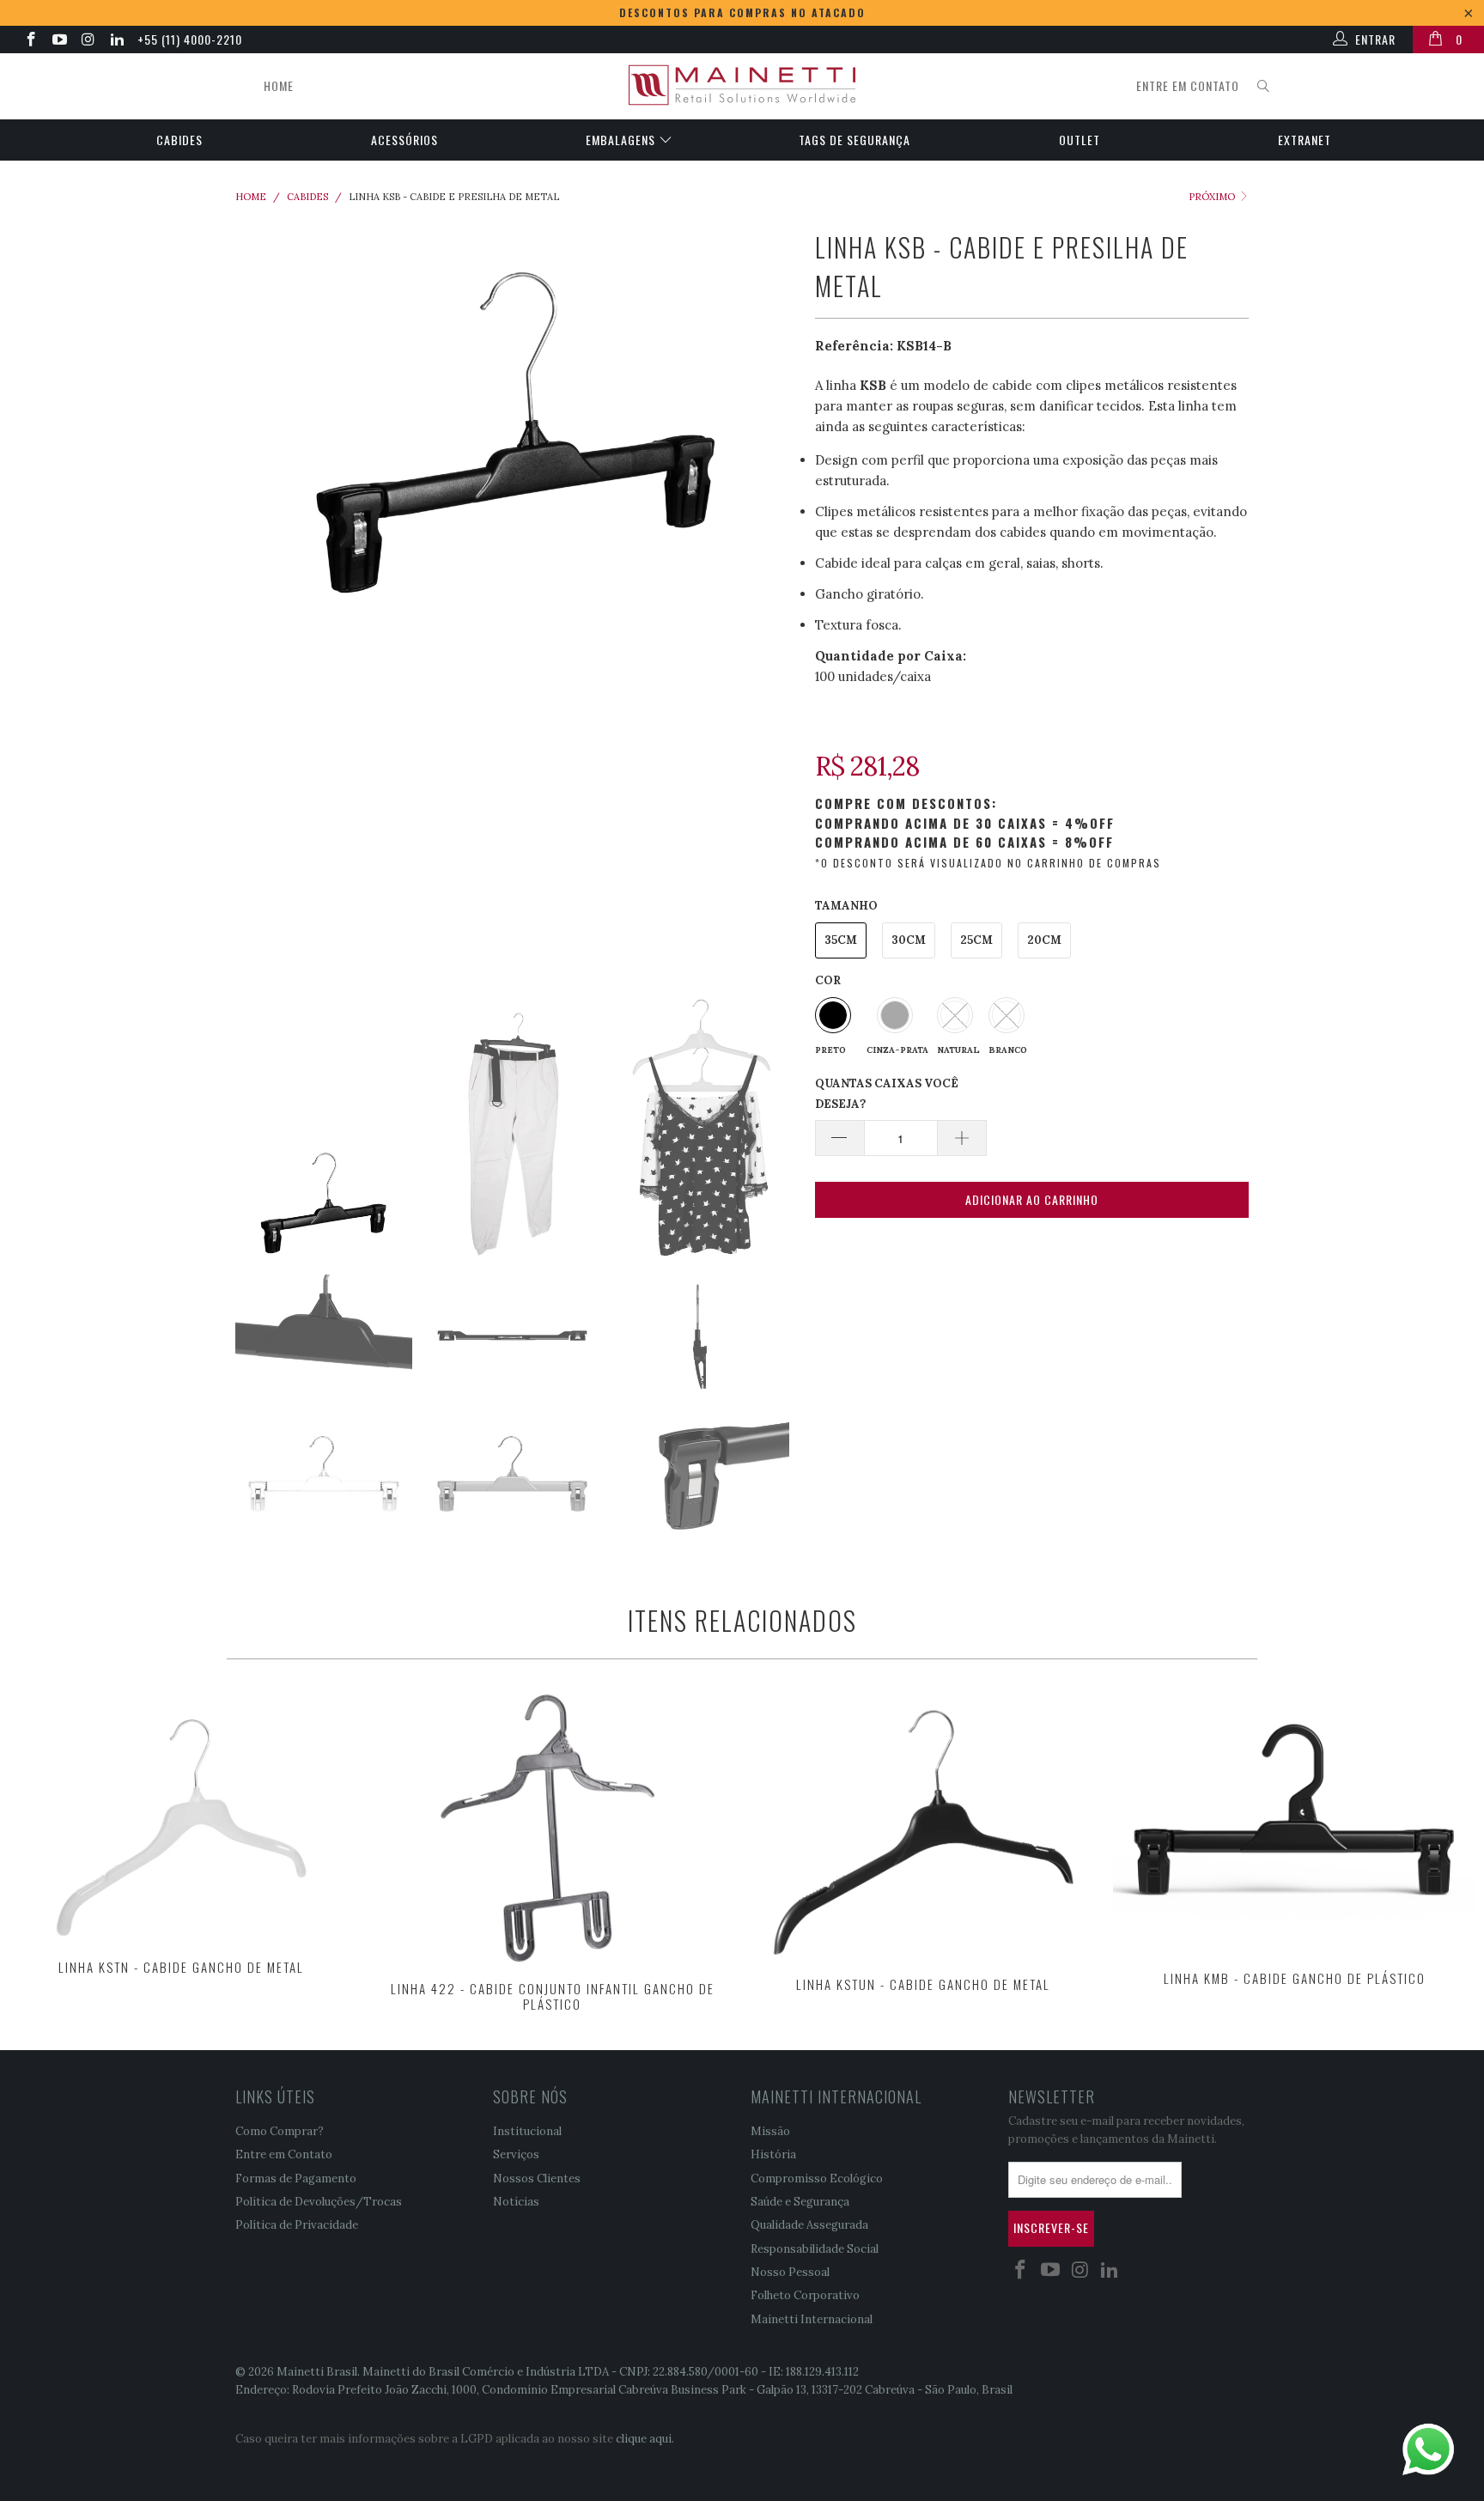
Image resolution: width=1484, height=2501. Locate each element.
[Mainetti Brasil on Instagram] (88, 41)
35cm (841, 940)
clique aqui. (645, 2439)
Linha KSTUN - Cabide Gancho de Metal (923, 1826)
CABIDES (179, 140)
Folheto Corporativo (805, 2295)
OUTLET (1080, 140)
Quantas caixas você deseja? (887, 1094)
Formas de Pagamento (296, 2178)
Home (279, 85)
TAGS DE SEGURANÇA (855, 140)
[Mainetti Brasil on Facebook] (30, 41)
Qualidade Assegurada (809, 2225)
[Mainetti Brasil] (742, 86)
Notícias (516, 2202)
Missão (770, 2131)
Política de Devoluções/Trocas (319, 2202)
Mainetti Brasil (317, 2372)
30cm (909, 940)
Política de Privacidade (297, 2225)
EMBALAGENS (622, 140)
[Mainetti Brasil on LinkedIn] (117, 41)
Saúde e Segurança (800, 2202)
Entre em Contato (284, 2154)
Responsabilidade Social (815, 2249)
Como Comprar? (280, 2131)
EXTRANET (1305, 140)
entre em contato (1188, 85)
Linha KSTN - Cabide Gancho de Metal (181, 1818)
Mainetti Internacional (812, 2319)
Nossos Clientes (537, 2178)
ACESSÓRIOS (404, 140)
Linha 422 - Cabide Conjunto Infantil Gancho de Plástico (552, 1829)
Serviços (516, 2154)
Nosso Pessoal (790, 2272)
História (773, 2154)
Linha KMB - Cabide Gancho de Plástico (1294, 1823)
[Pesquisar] (1264, 86)
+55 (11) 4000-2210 (190, 39)
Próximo (1213, 197)
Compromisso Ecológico (817, 2178)
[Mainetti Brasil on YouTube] (59, 41)
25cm (976, 940)
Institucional (527, 2131)
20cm (1044, 940)
